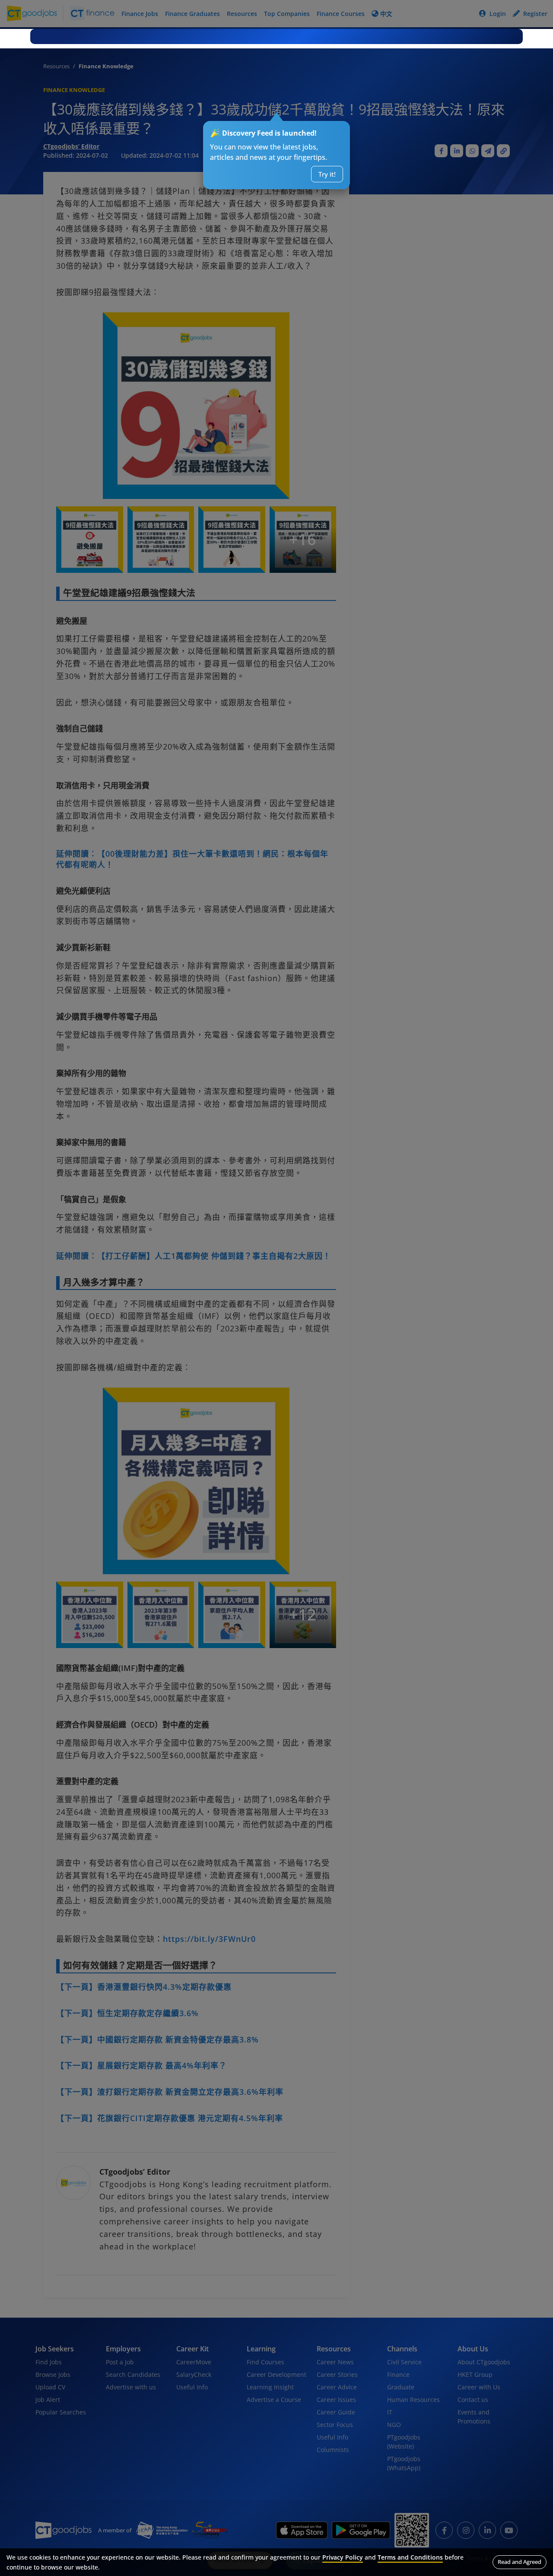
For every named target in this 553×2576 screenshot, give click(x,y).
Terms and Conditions (410, 2557)
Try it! (327, 174)
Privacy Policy (343, 2557)
